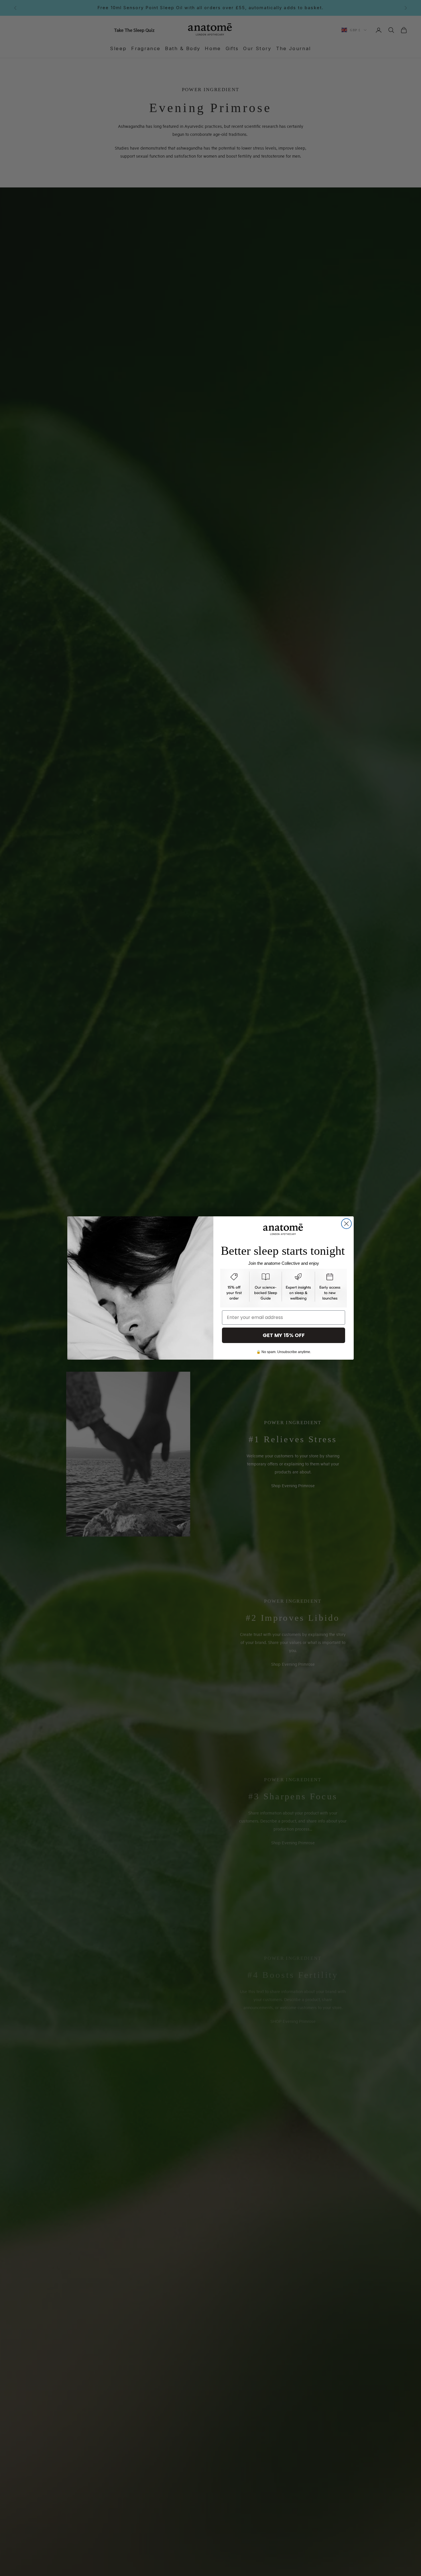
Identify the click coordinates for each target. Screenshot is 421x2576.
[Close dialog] (346, 1224)
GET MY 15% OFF (284, 1335)
